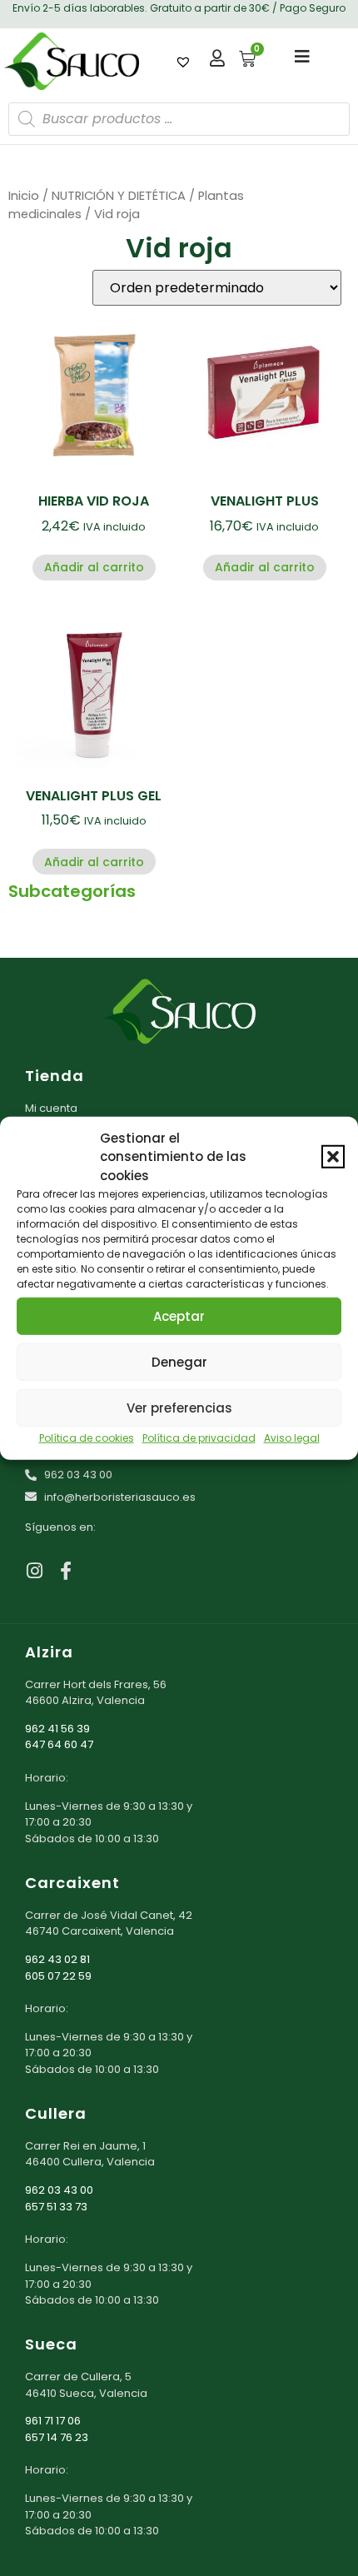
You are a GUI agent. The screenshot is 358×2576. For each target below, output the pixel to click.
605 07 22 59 (58, 1976)
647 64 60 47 (59, 1744)
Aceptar (179, 1315)
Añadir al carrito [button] (94, 567)
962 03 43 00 (59, 2190)
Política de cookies (87, 1438)
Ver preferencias (179, 1407)
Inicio (24, 196)
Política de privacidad (199, 1438)
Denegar (179, 1361)
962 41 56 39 (57, 1729)
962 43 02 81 (57, 1959)
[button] (333, 1157)
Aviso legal (292, 1438)
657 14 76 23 (57, 2437)
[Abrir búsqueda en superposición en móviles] (179, 119)
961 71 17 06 (53, 2421)
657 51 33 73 (56, 2207)
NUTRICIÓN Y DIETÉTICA (119, 196)
